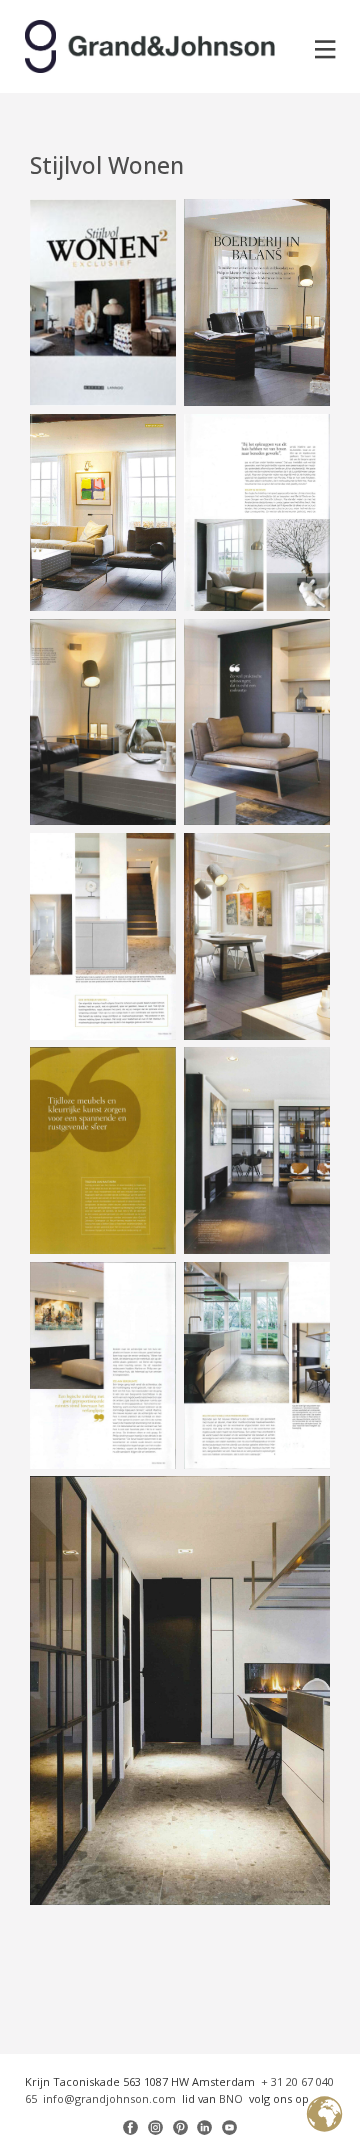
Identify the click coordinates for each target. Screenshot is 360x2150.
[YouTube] (229, 2127)
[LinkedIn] (204, 2127)
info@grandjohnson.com (109, 2098)
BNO (231, 2098)
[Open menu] (325, 49)
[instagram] (155, 2127)
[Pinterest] (180, 2127)
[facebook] (130, 2127)
